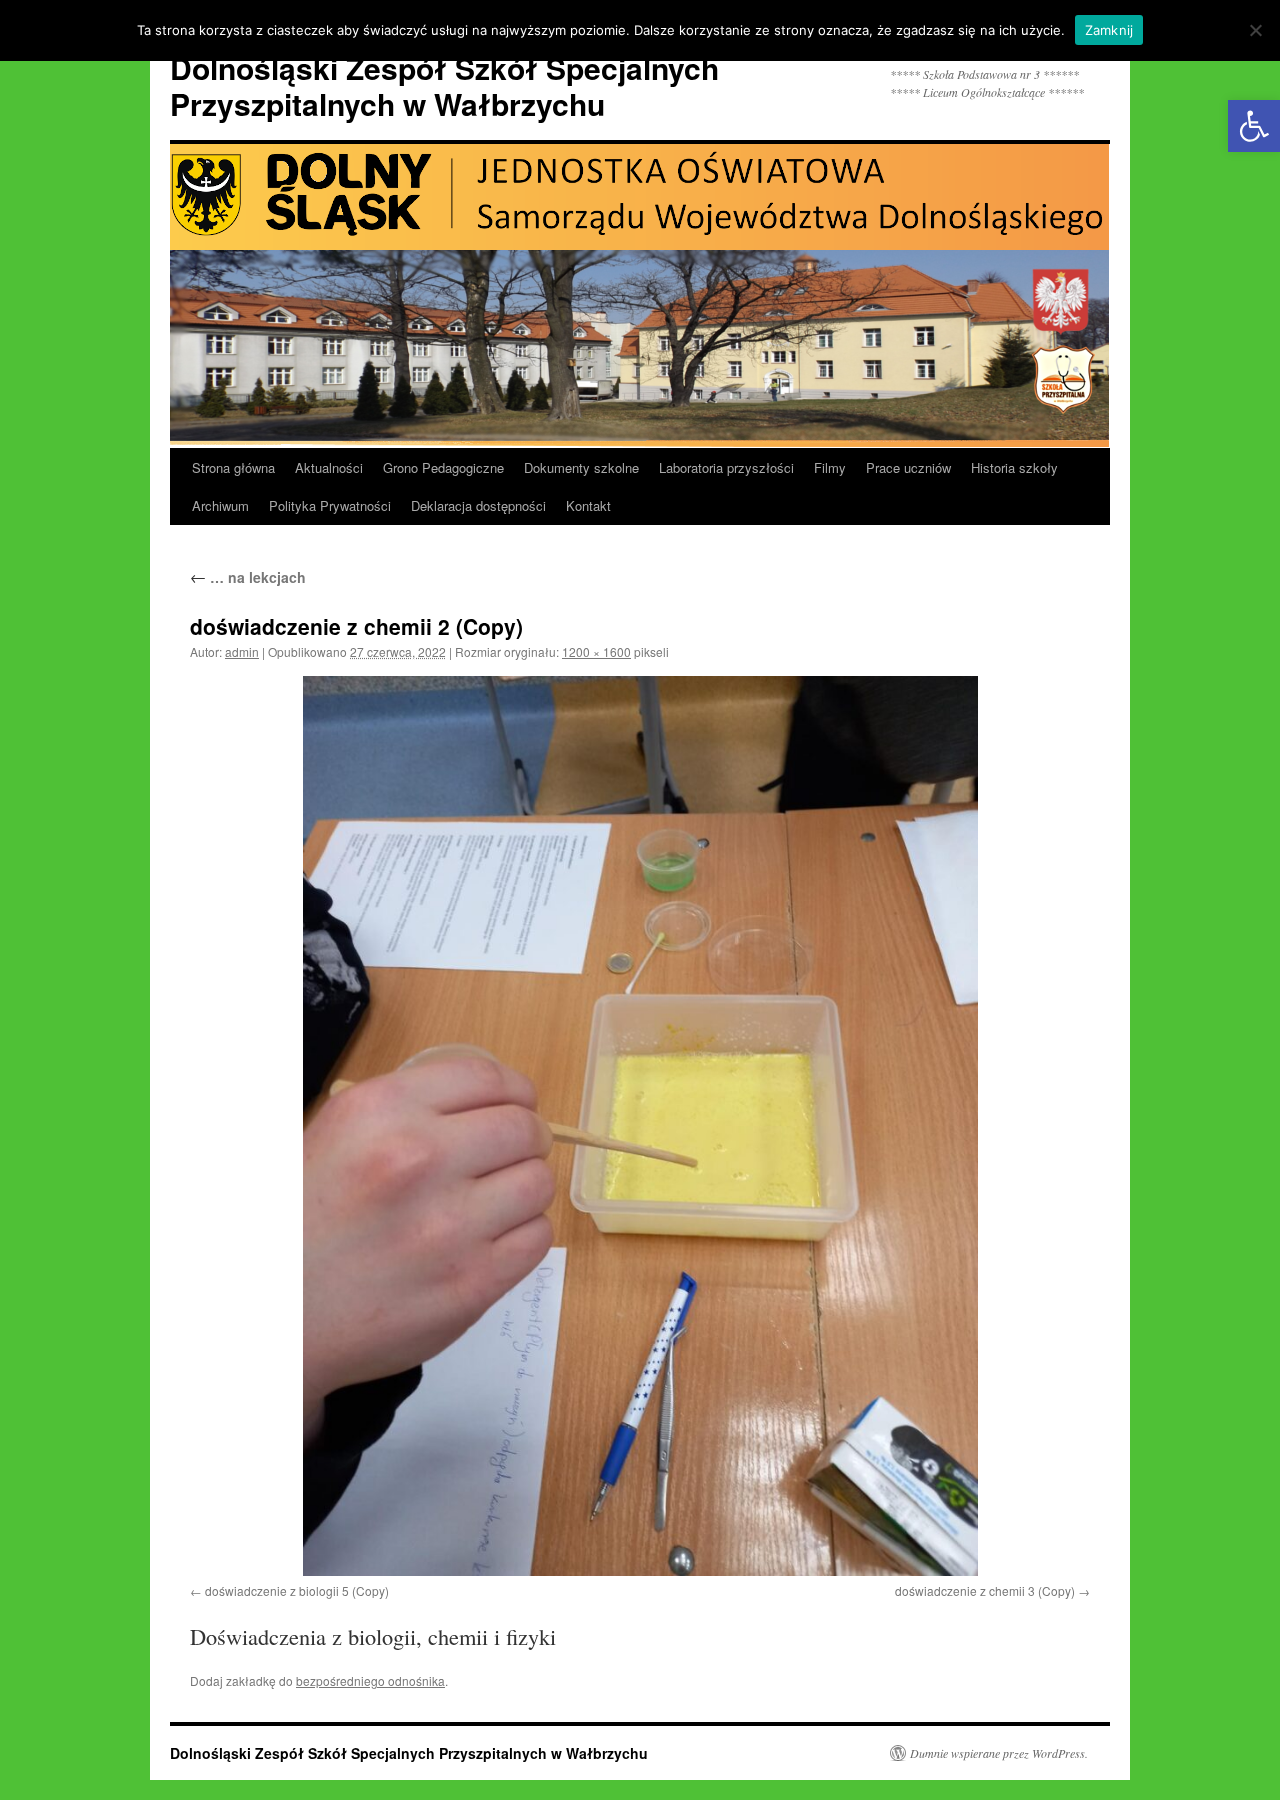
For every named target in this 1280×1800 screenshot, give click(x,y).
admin (242, 651)
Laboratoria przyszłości (726, 467)
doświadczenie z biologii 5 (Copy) (297, 1590)
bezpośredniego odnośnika (370, 1680)
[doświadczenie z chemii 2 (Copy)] (640, 1126)
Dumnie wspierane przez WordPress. (999, 1753)
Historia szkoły (1014, 467)
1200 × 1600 (596, 651)
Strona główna (233, 467)
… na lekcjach (248, 577)
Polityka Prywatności (330, 505)
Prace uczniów (908, 467)
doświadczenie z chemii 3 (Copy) (985, 1590)
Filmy (830, 467)
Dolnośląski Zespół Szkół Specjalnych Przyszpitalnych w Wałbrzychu (444, 85)
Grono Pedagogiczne (443, 467)
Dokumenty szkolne (581, 467)
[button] (1254, 126)
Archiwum (220, 505)
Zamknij (1109, 30)
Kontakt (588, 505)
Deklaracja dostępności (478, 505)
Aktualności (329, 467)
